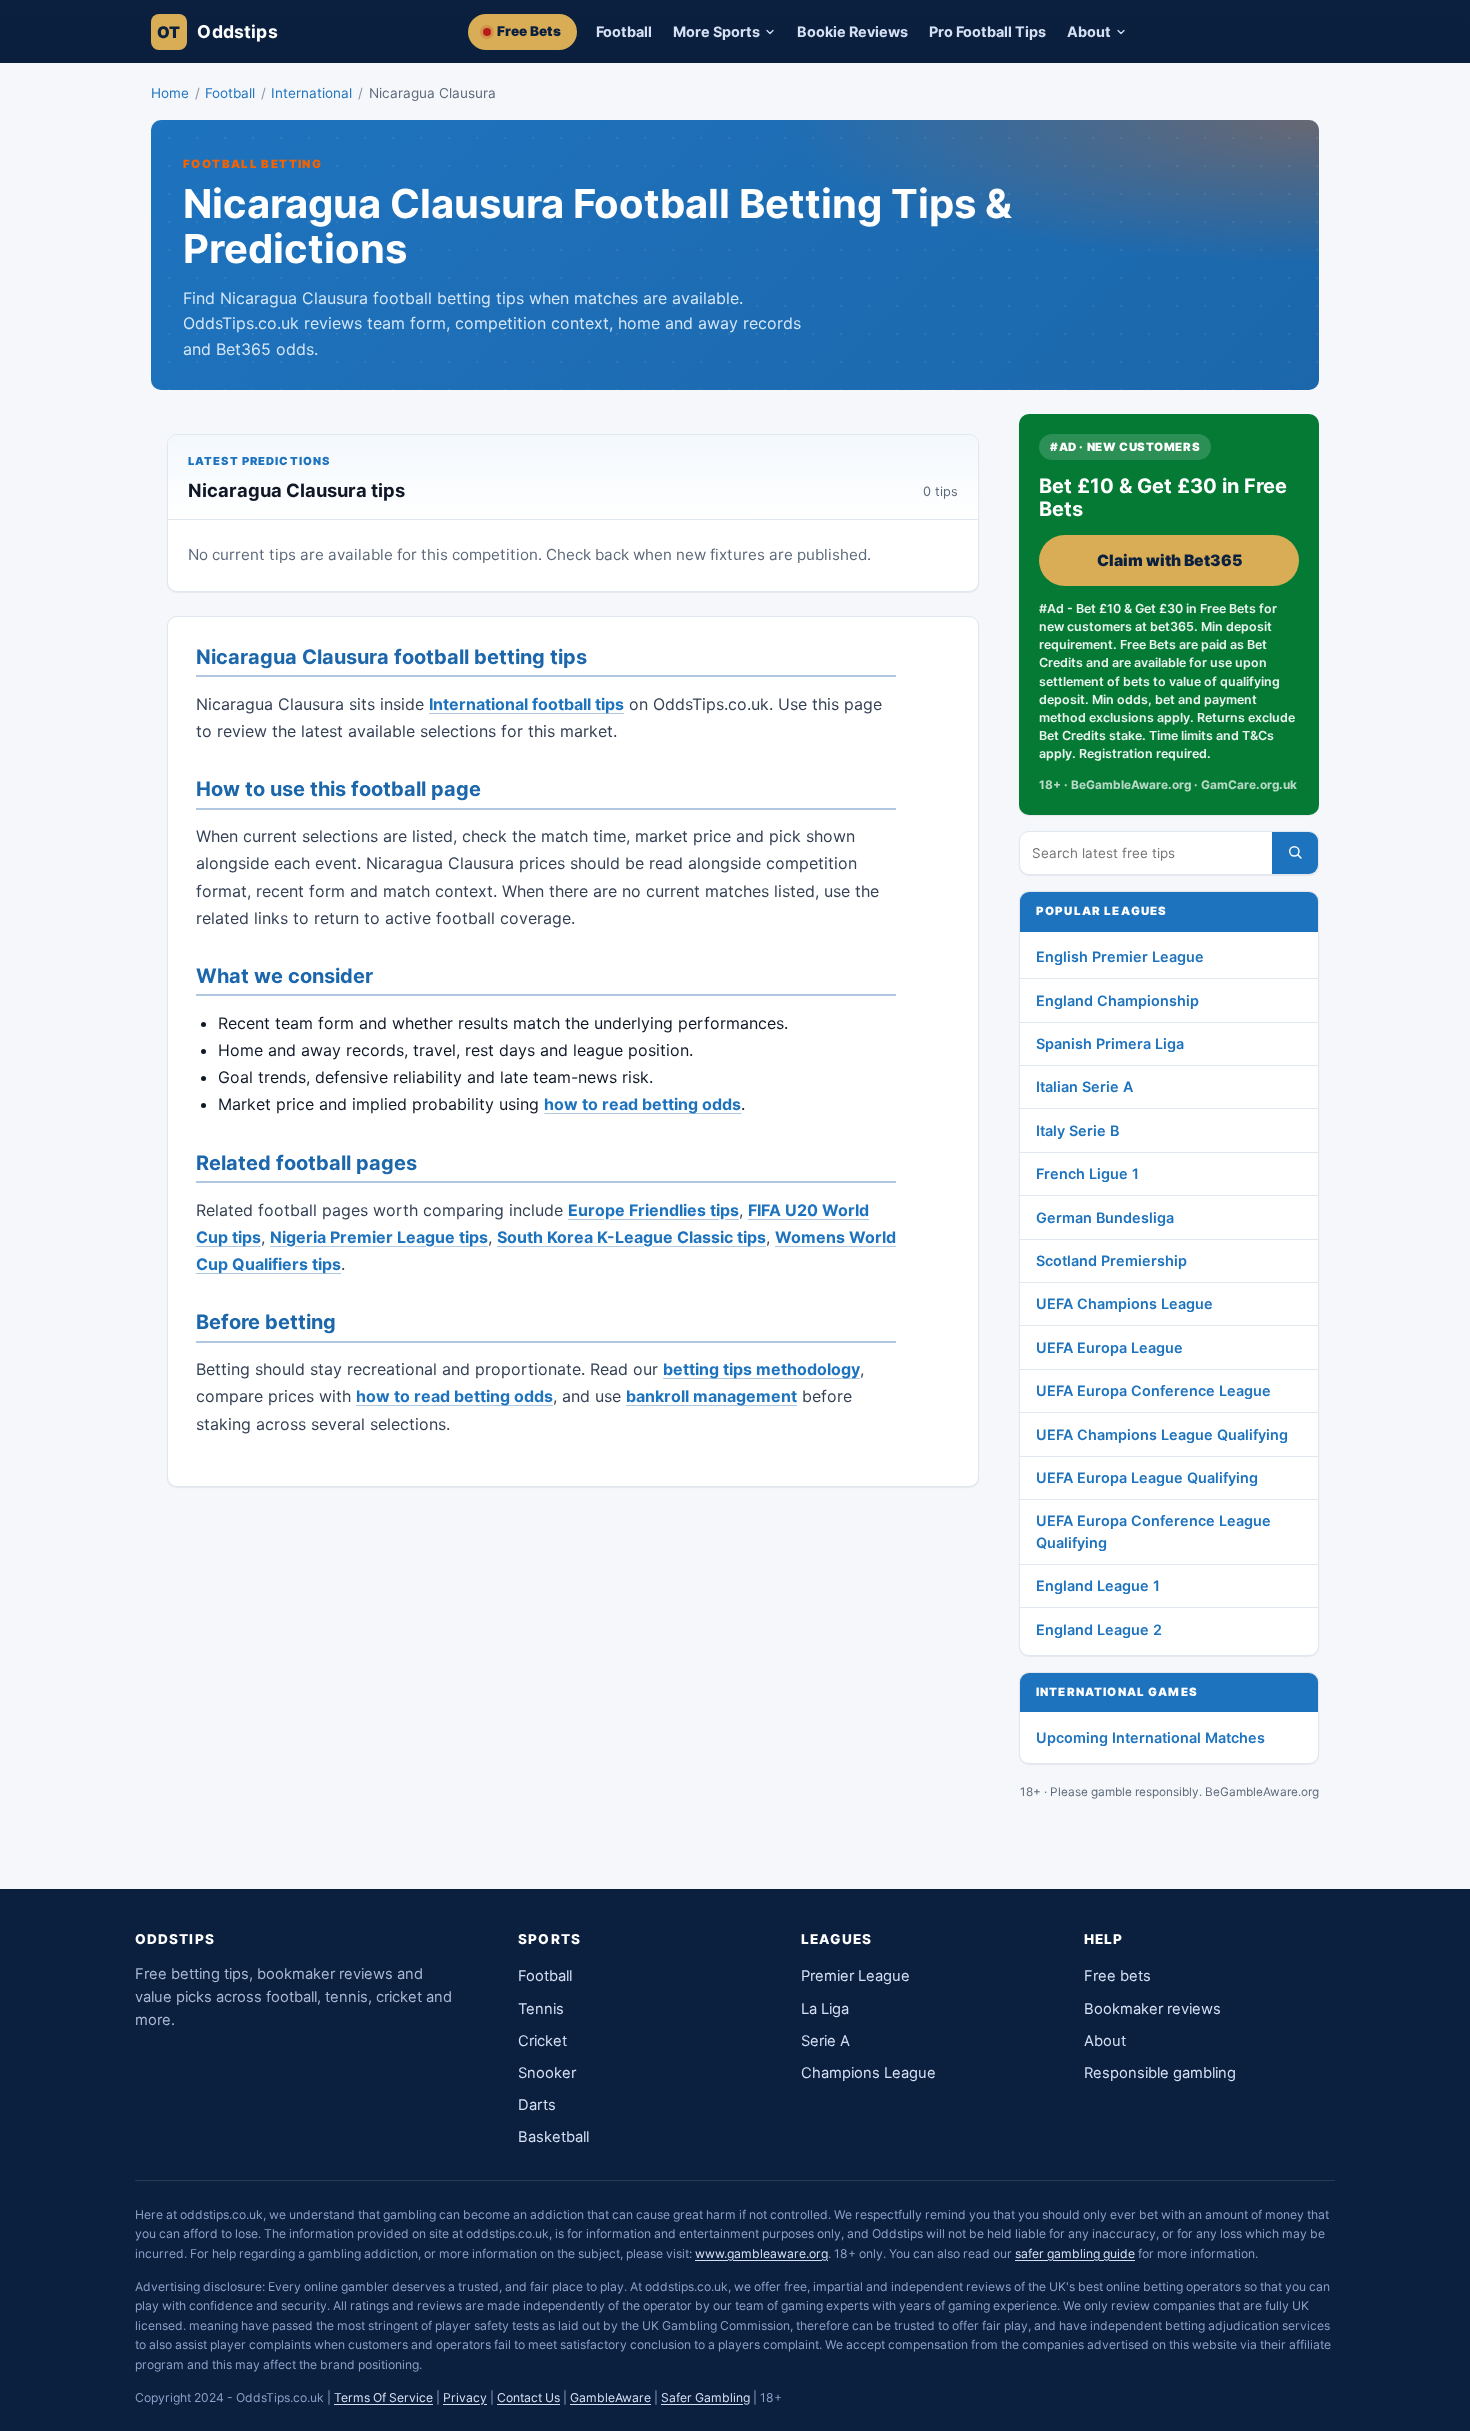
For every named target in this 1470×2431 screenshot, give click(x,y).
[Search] (1295, 853)
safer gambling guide (1075, 2253)
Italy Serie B (1077, 1130)
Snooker (547, 2073)
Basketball (553, 2137)
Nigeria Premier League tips (379, 1237)
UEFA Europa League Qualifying (1147, 1477)
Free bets (1117, 1976)
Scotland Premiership (1111, 1260)
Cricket (542, 2041)
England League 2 (1099, 1629)
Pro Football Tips (987, 31)
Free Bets (529, 31)
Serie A (825, 2041)
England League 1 (1098, 1585)
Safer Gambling (705, 2397)
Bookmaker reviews (1152, 2009)
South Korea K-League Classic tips (631, 1237)
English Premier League (1120, 956)
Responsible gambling (1160, 2073)
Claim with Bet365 (1169, 560)
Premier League (855, 1976)
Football (624, 31)
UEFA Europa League (1109, 1347)
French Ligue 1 (1087, 1173)
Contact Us (528, 2397)
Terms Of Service (383, 2397)
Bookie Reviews (852, 31)
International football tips (526, 704)
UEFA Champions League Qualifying (1162, 1434)
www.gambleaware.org (761, 2253)
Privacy (465, 2397)
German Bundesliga (1105, 1217)
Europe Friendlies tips (653, 1210)
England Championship (1117, 1000)
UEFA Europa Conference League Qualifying (1153, 1531)
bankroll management (711, 1396)
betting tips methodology (761, 1369)
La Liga (825, 2009)
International (311, 93)
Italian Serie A (1084, 1086)
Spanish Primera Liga (1110, 1043)
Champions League (868, 2073)
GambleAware (610, 2397)
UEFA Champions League (1124, 1303)
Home (170, 93)
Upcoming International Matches (1150, 1737)
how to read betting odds (642, 1104)
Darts (537, 2105)
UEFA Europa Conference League (1153, 1390)
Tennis (541, 2009)
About (1105, 2041)
